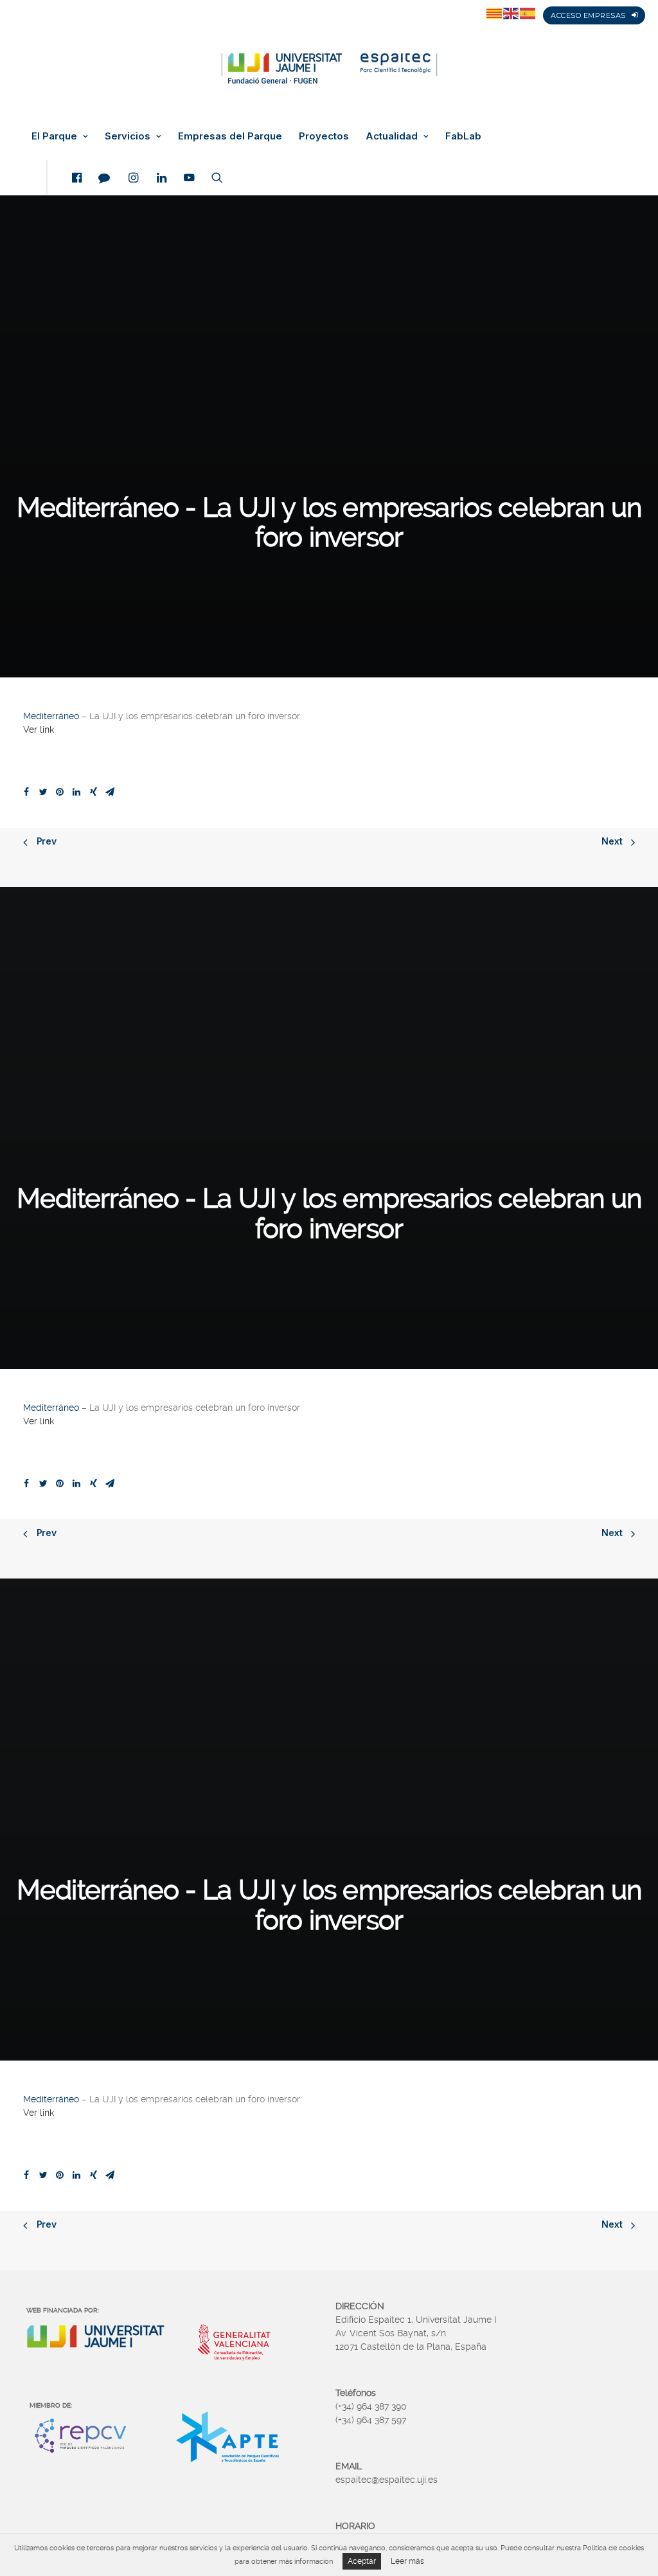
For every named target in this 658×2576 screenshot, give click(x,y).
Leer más (407, 2561)
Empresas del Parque (230, 136)
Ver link (39, 729)
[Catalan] (495, 13)
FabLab (463, 136)
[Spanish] (528, 13)
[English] (511, 13)
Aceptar (362, 2561)
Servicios (128, 136)
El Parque (54, 136)
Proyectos (324, 136)
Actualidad (392, 136)
